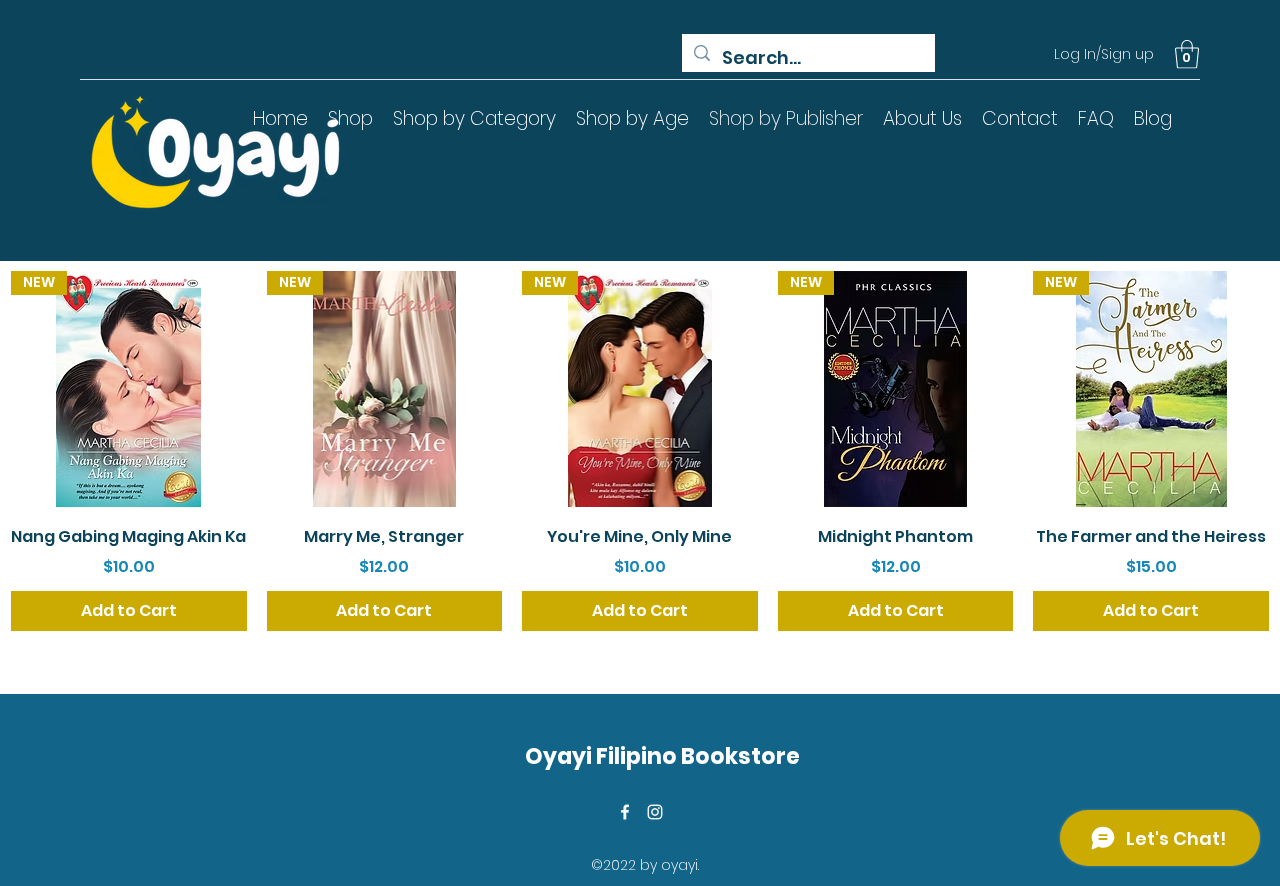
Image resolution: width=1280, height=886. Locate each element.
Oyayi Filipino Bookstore (662, 756)
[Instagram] (655, 812)
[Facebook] (625, 812)
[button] (1187, 54)
